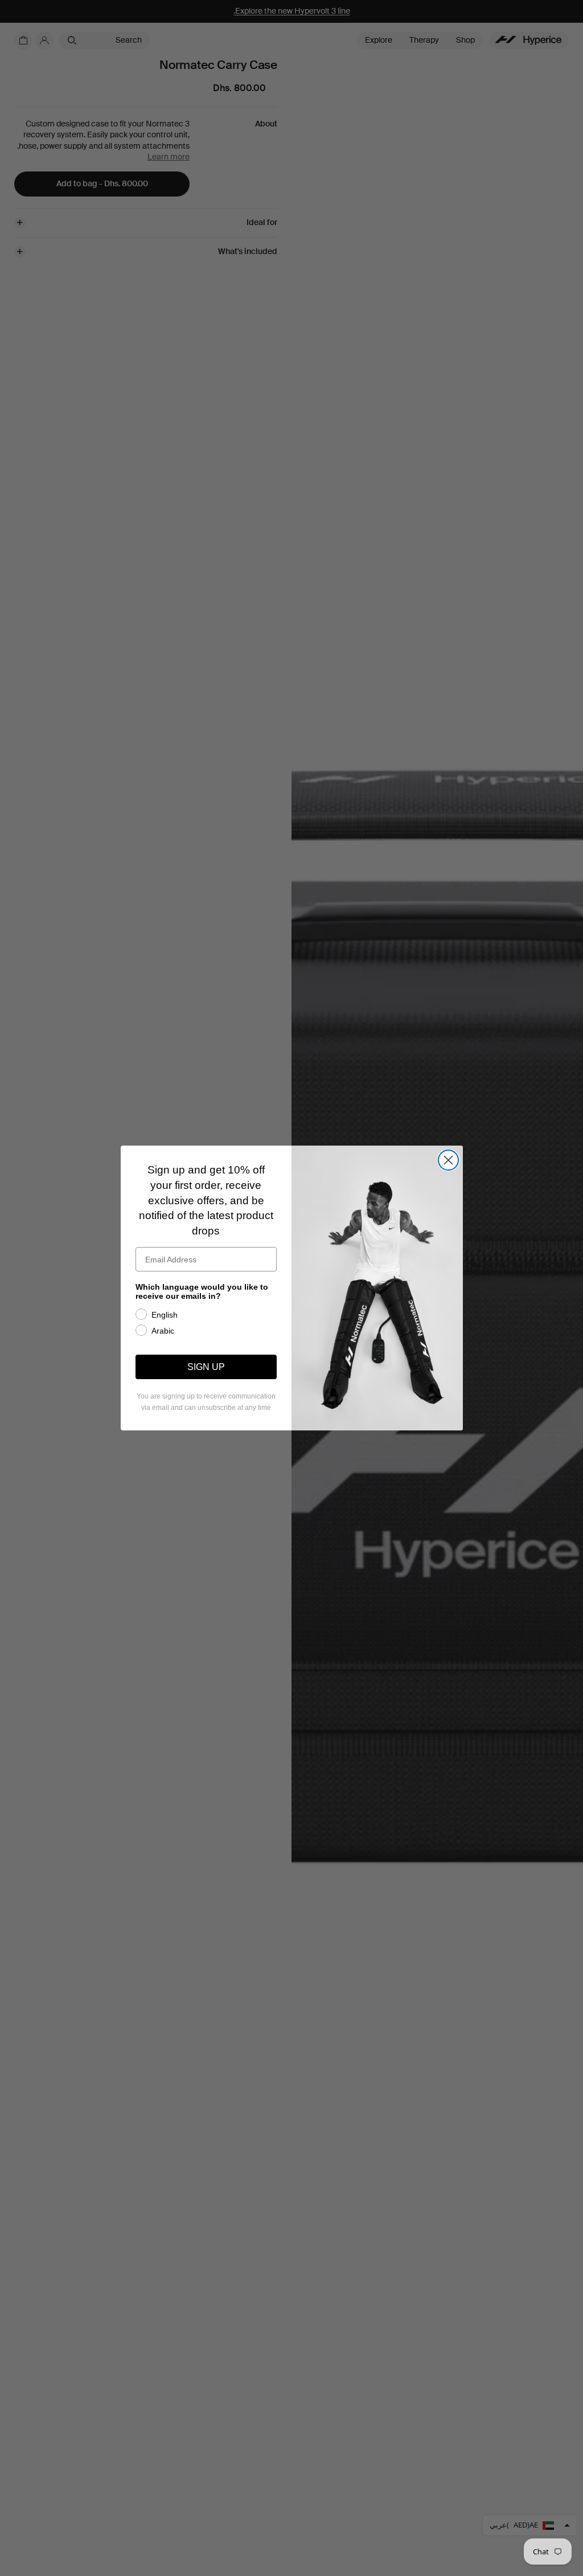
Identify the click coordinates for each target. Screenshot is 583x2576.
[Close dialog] (448, 1160)
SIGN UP (206, 1367)
